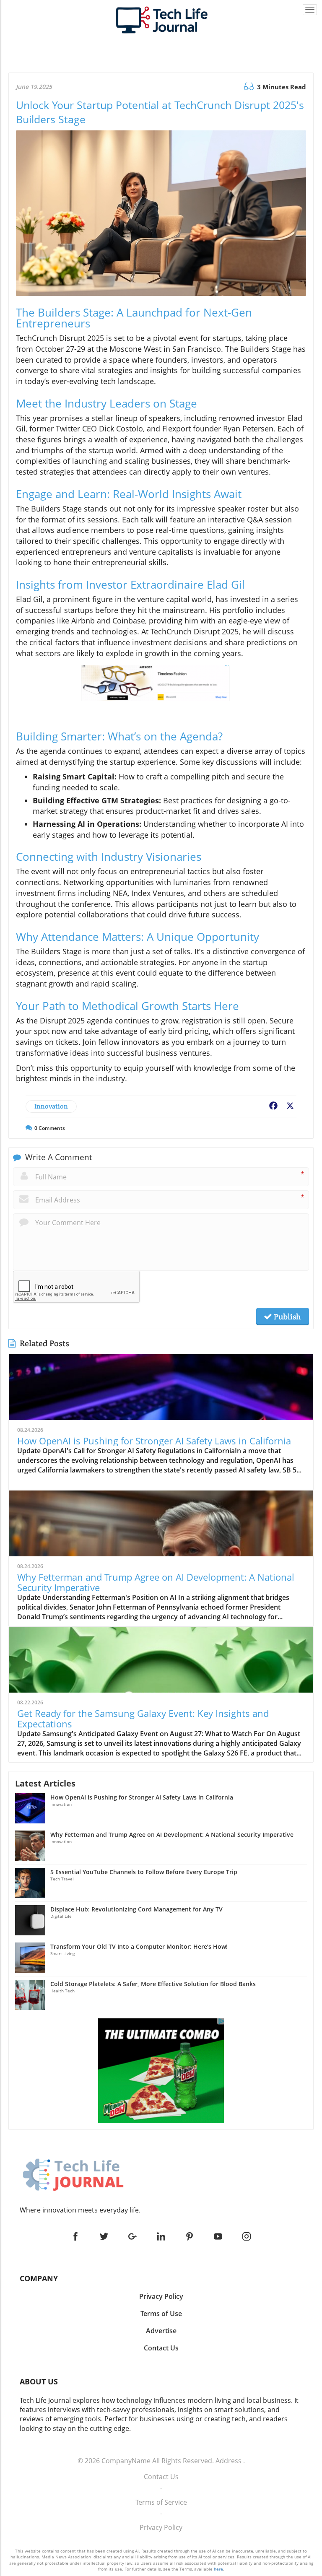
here (218, 2569)
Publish (286, 1317)
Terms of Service (161, 2502)
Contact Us (161, 2477)
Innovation (51, 1106)
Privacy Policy (161, 2527)
